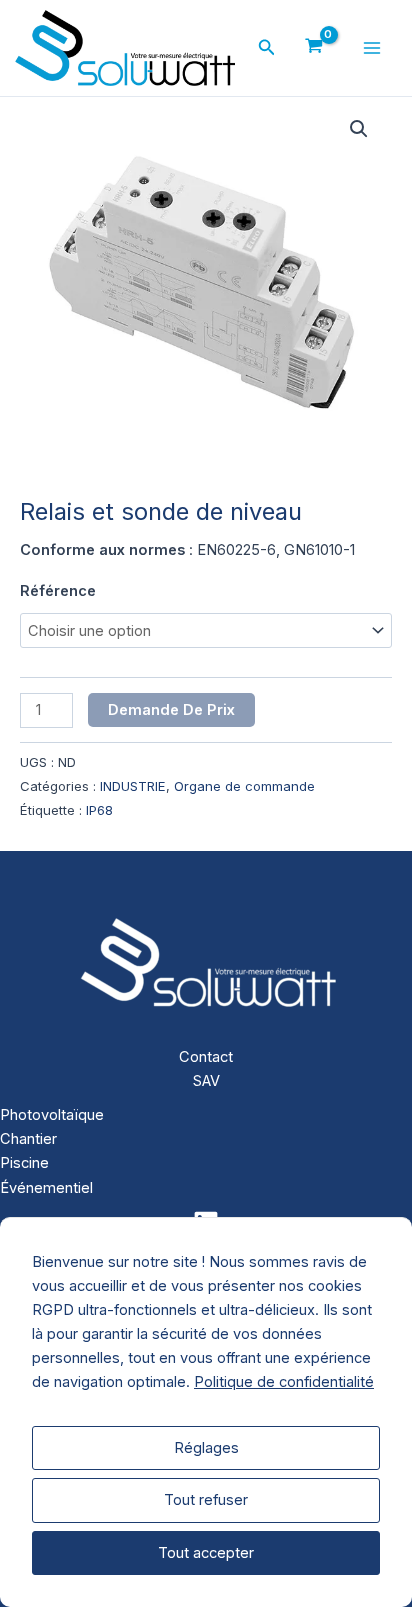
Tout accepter (206, 1553)
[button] (267, 47)
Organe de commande (244, 786)
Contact (206, 1057)
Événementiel (46, 1188)
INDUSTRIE (133, 786)
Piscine (24, 1163)
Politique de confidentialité (284, 1382)
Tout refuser (206, 1500)
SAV (206, 1081)
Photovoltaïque (52, 1115)
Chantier (28, 1139)
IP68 (99, 810)
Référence (58, 591)
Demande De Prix (171, 710)
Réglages (206, 1448)
